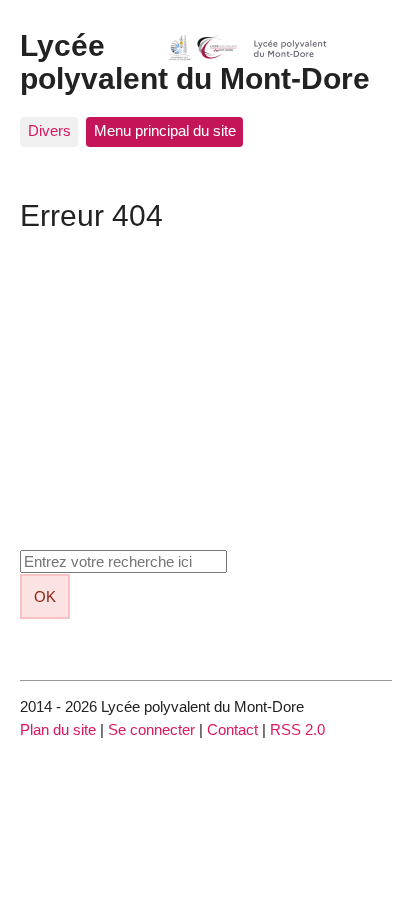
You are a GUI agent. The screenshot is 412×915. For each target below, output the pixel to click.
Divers (49, 130)
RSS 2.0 (297, 729)
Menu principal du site (165, 130)
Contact (232, 729)
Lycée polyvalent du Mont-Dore (195, 61)
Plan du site (58, 729)
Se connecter (151, 729)
